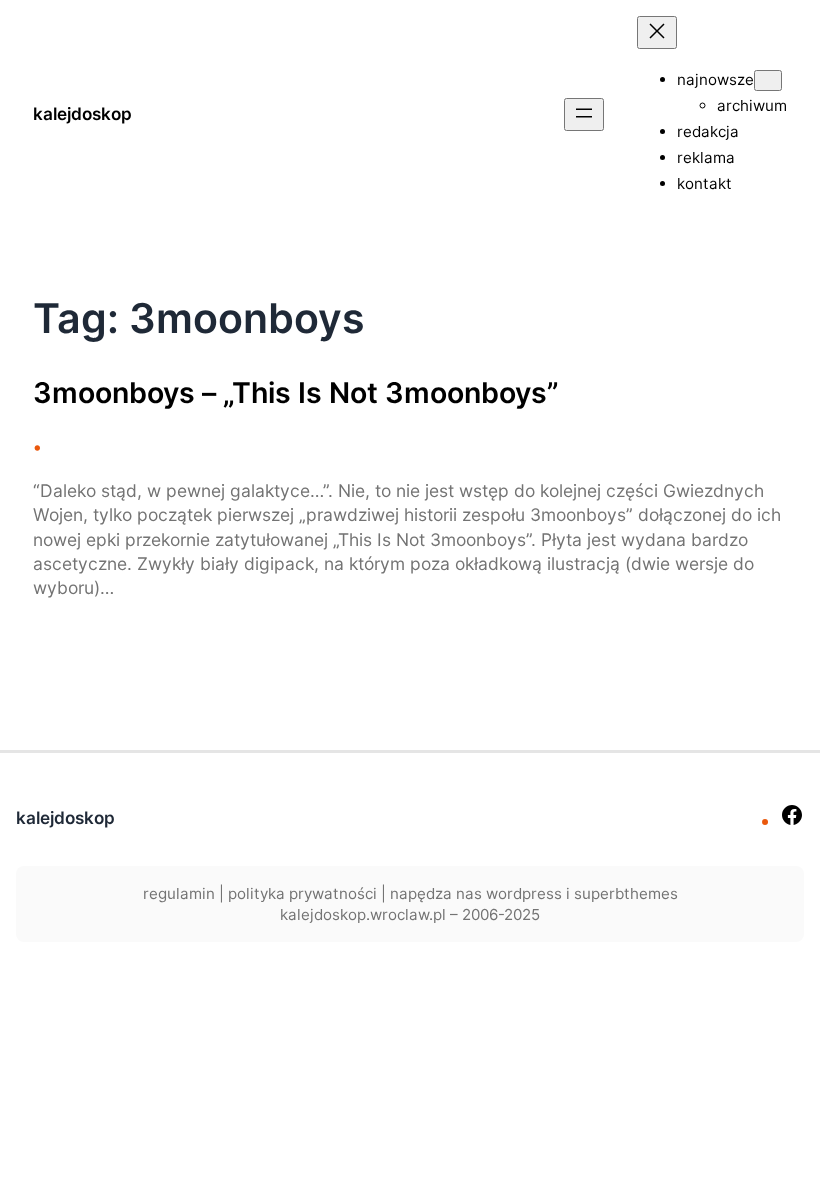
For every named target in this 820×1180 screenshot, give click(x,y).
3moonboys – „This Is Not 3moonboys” (296, 393)
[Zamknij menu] (657, 32)
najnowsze (715, 79)
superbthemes (626, 893)
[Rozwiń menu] (584, 114)
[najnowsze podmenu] (768, 80)
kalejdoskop (82, 113)
